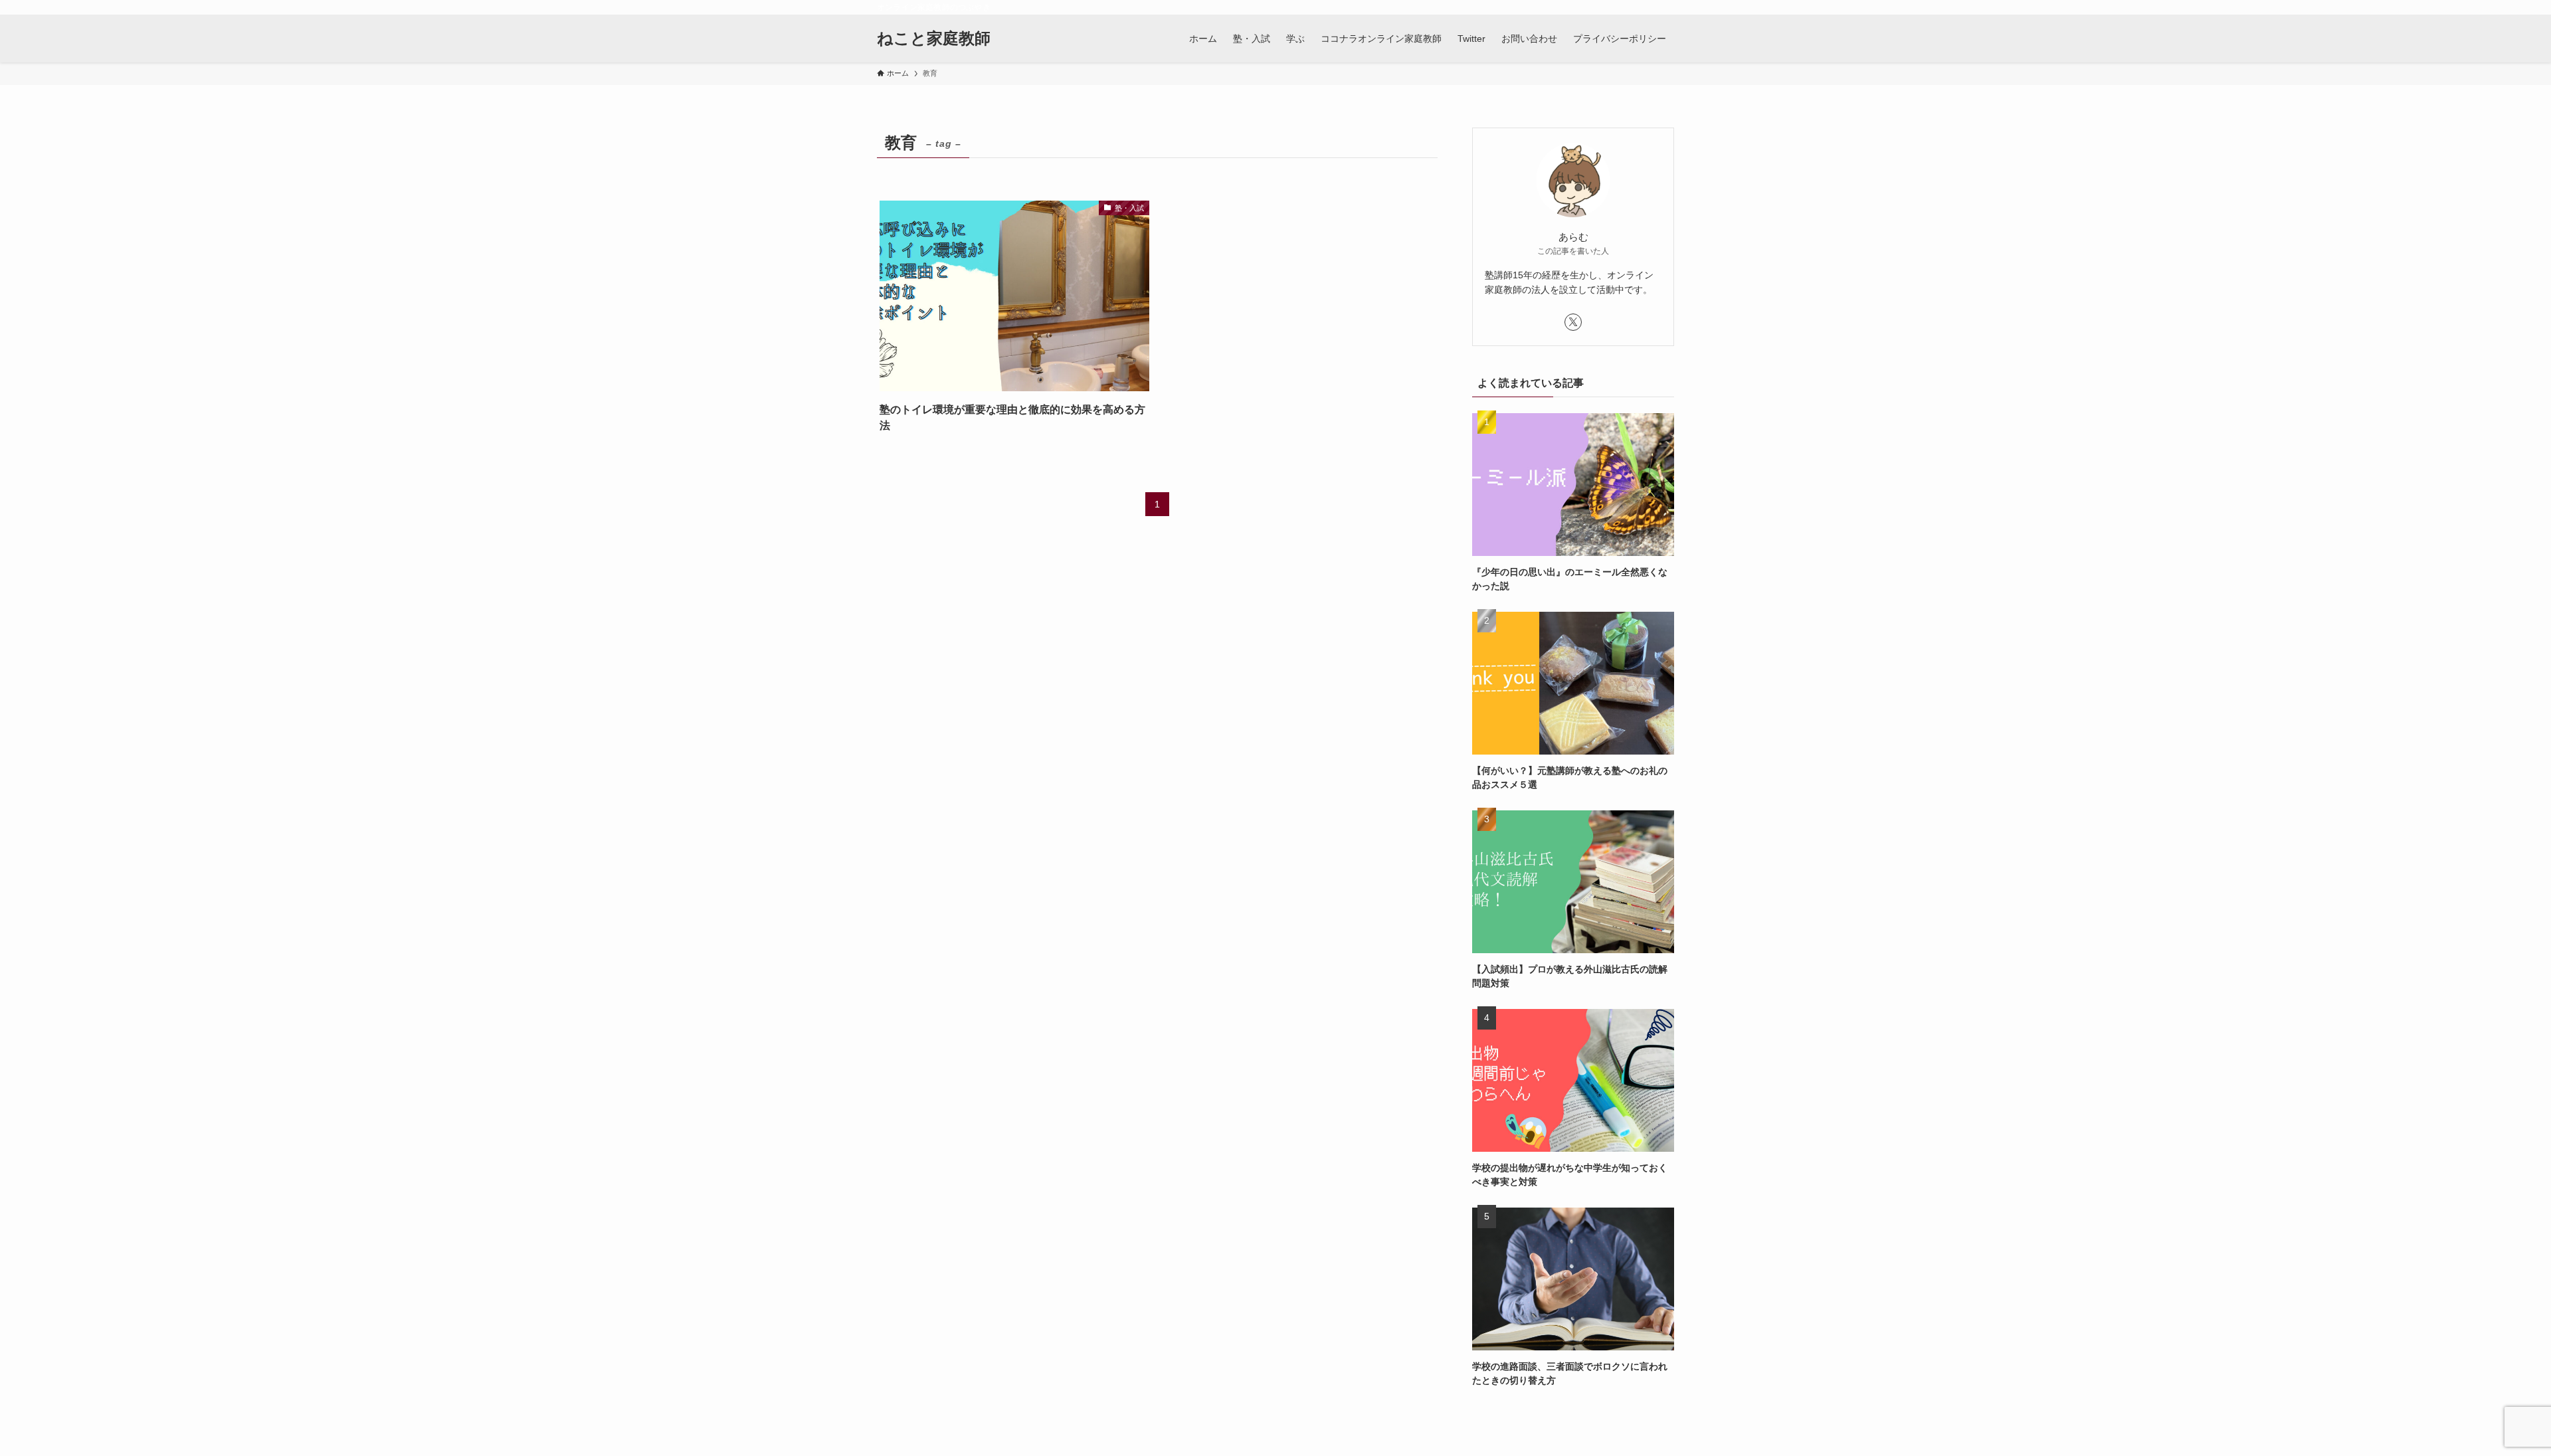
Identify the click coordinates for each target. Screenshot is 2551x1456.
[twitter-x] (1573, 322)
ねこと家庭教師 (934, 39)
